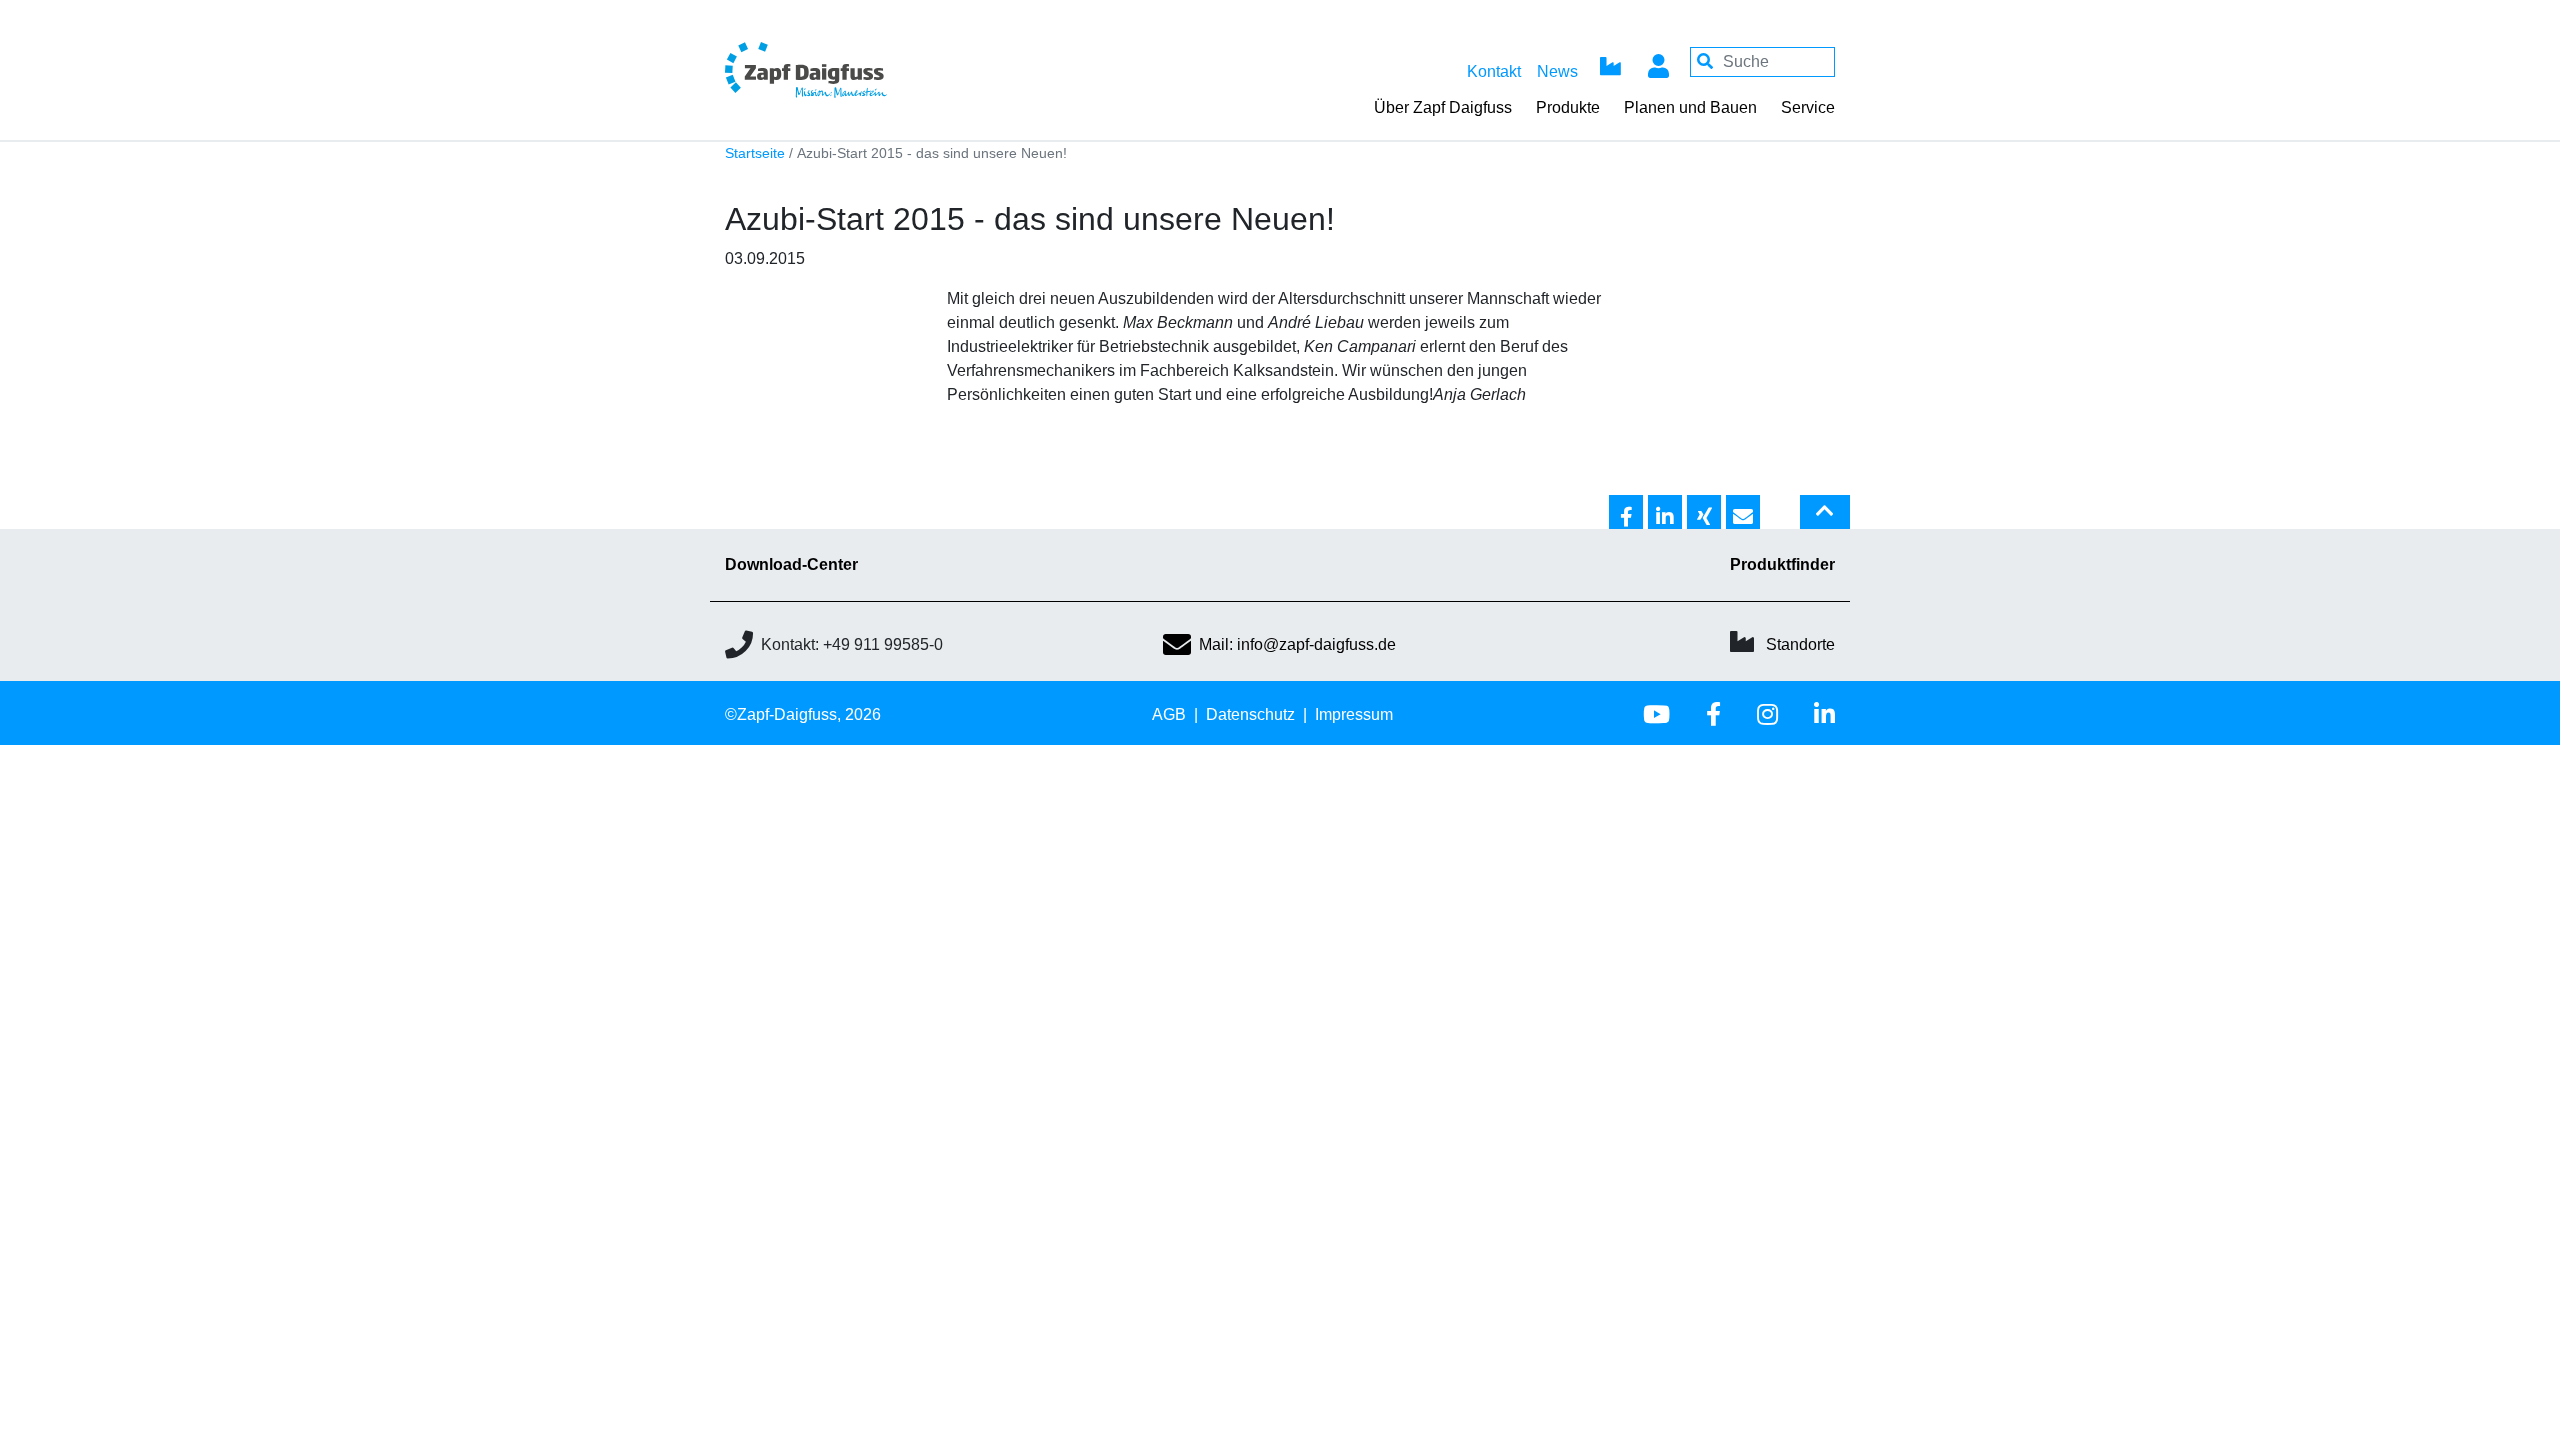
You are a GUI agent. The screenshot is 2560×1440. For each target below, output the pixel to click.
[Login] (1658, 62)
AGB (1169, 714)
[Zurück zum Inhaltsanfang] (1825, 520)
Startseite (755, 153)
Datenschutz (1250, 714)
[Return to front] (860, 69)
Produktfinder (1782, 564)
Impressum (1354, 714)
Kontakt (1494, 71)
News (1557, 71)
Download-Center (791, 564)
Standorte (1800, 644)
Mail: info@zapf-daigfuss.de (1297, 644)
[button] (1626, 513)
